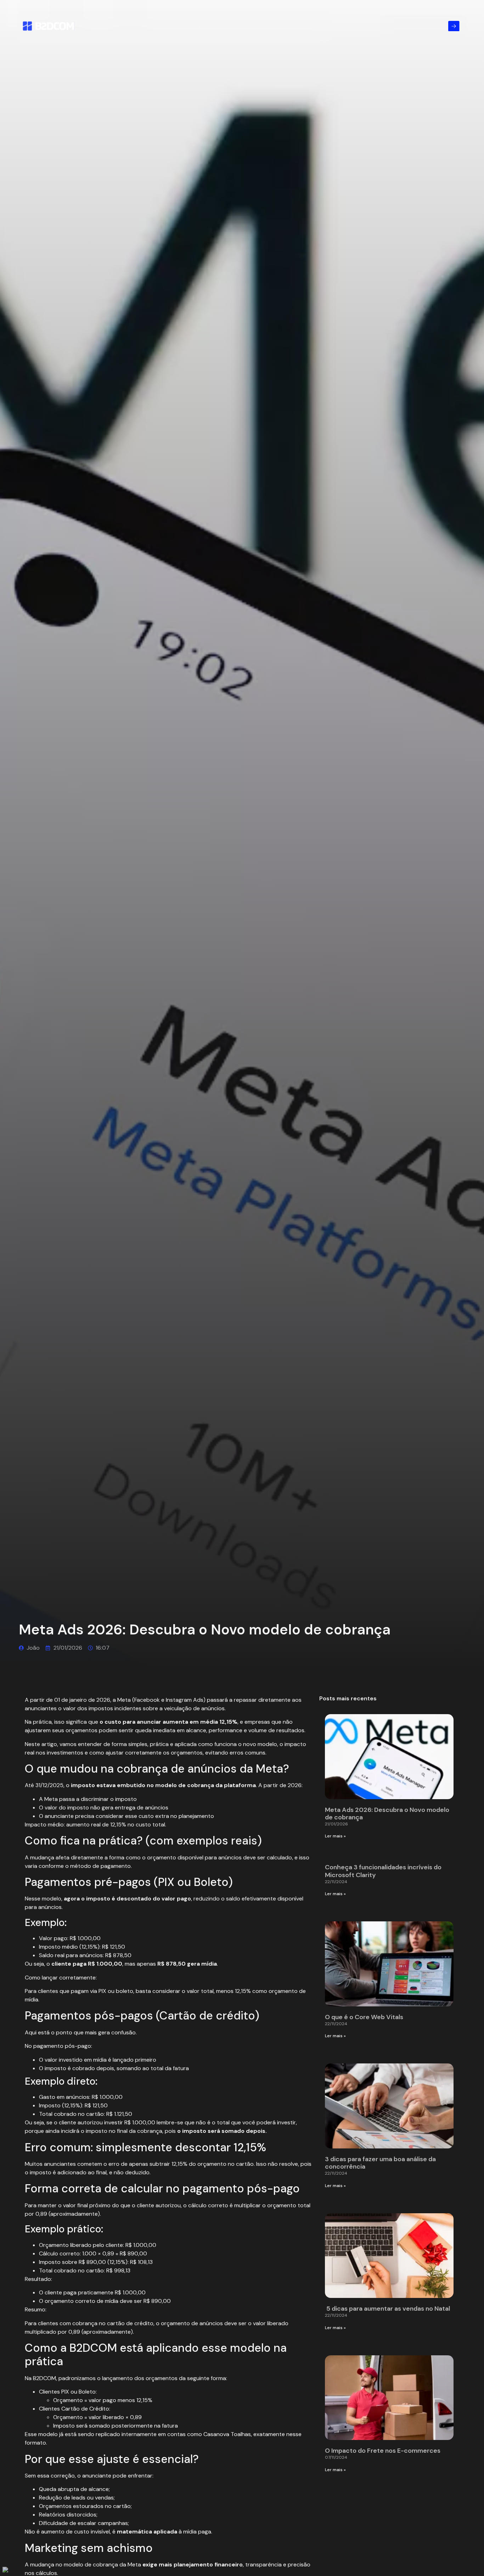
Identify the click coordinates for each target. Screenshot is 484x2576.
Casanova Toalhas (227, 2434)
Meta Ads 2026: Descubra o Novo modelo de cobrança (387, 1814)
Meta (124, 1700)
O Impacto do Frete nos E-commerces (383, 2451)
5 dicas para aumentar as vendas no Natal (388, 2309)
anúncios (157, 1807)
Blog (313, 26)
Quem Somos (278, 26)
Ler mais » (335, 1836)
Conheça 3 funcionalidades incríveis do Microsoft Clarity (383, 1871)
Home (206, 26)
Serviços (237, 26)
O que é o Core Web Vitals (364, 2017)
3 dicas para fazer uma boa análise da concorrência (380, 2163)
